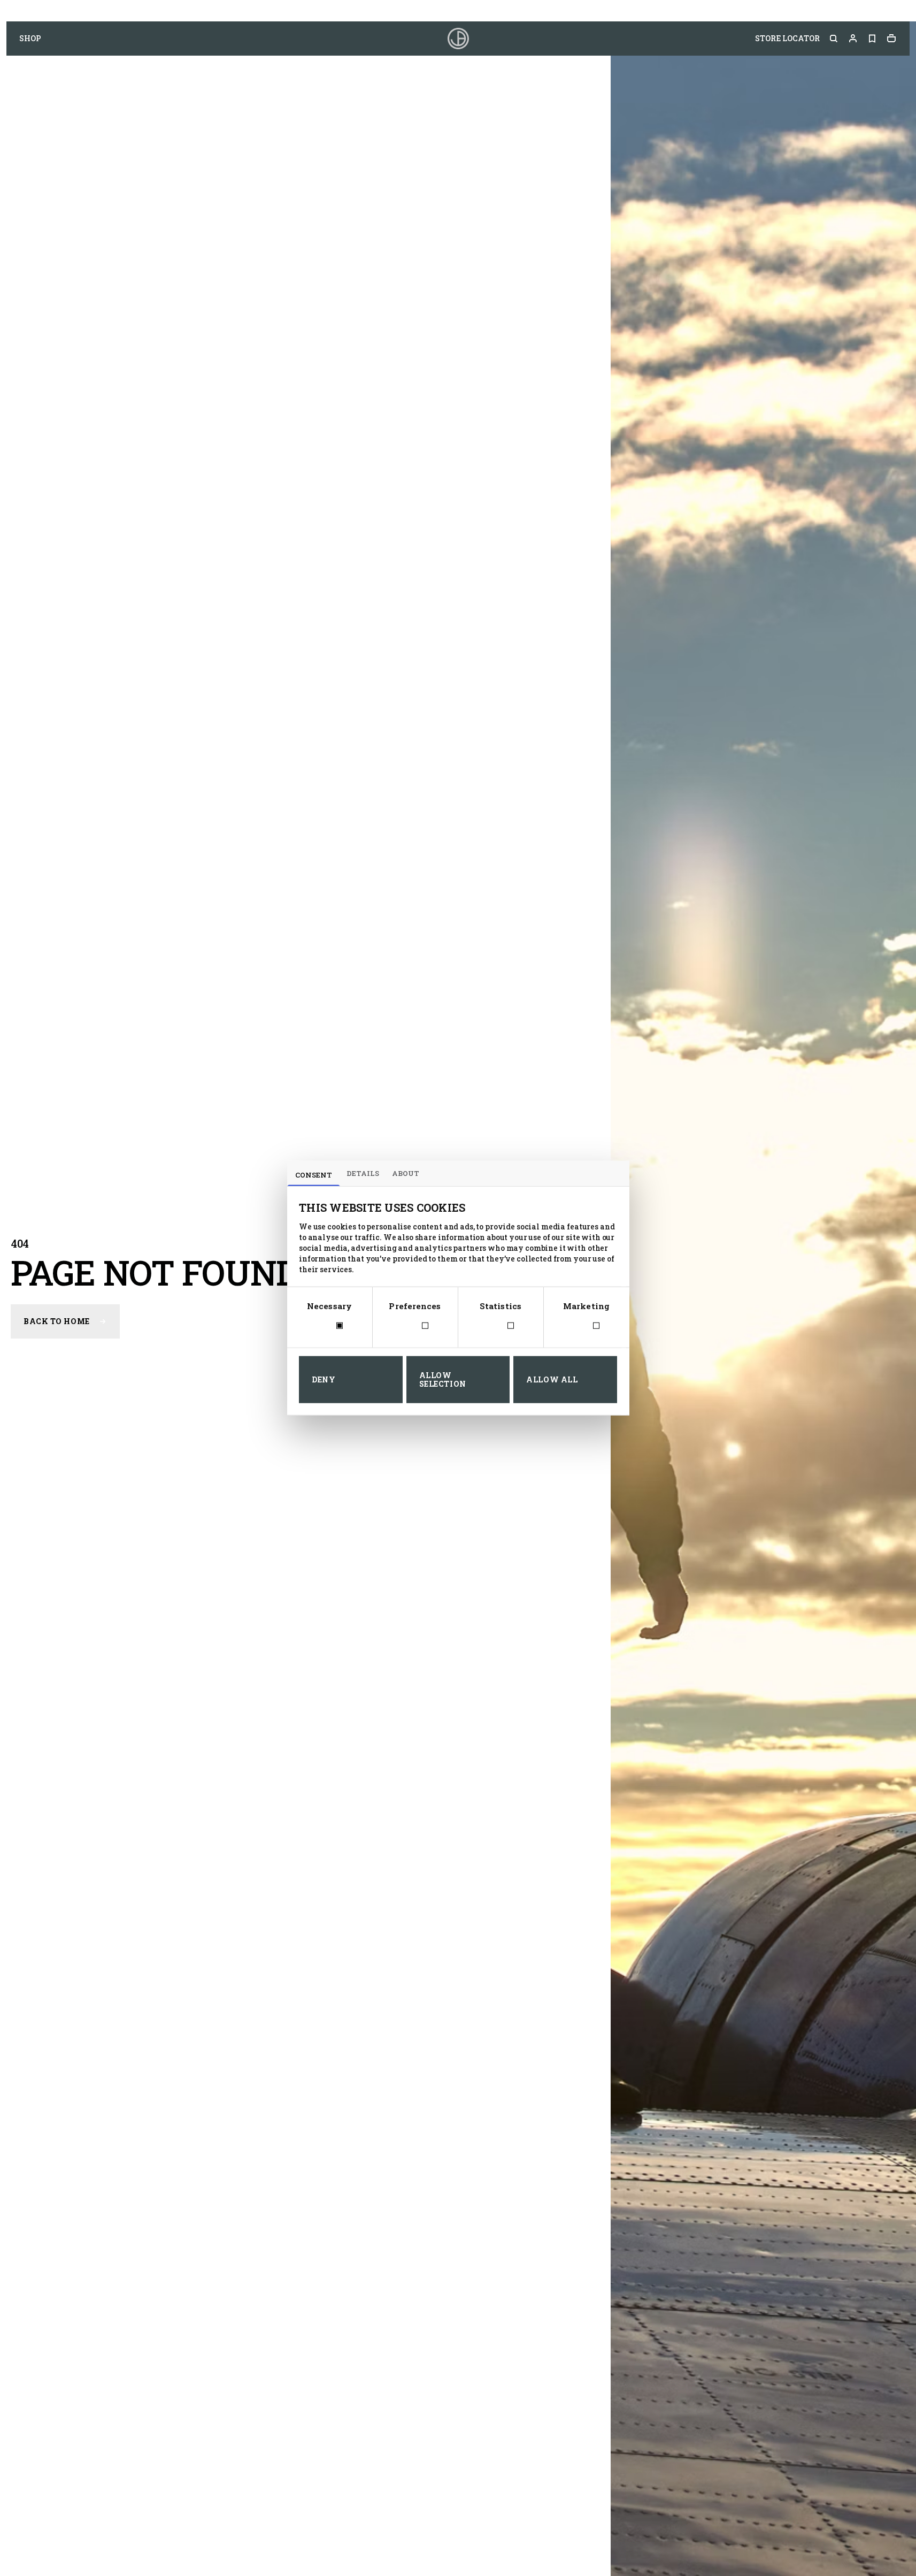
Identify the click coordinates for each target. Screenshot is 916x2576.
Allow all (552, 1379)
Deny (324, 1379)
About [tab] (406, 1173)
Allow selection (443, 1379)
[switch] (415, 1327)
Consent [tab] (314, 1174)
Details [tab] (363, 1173)
